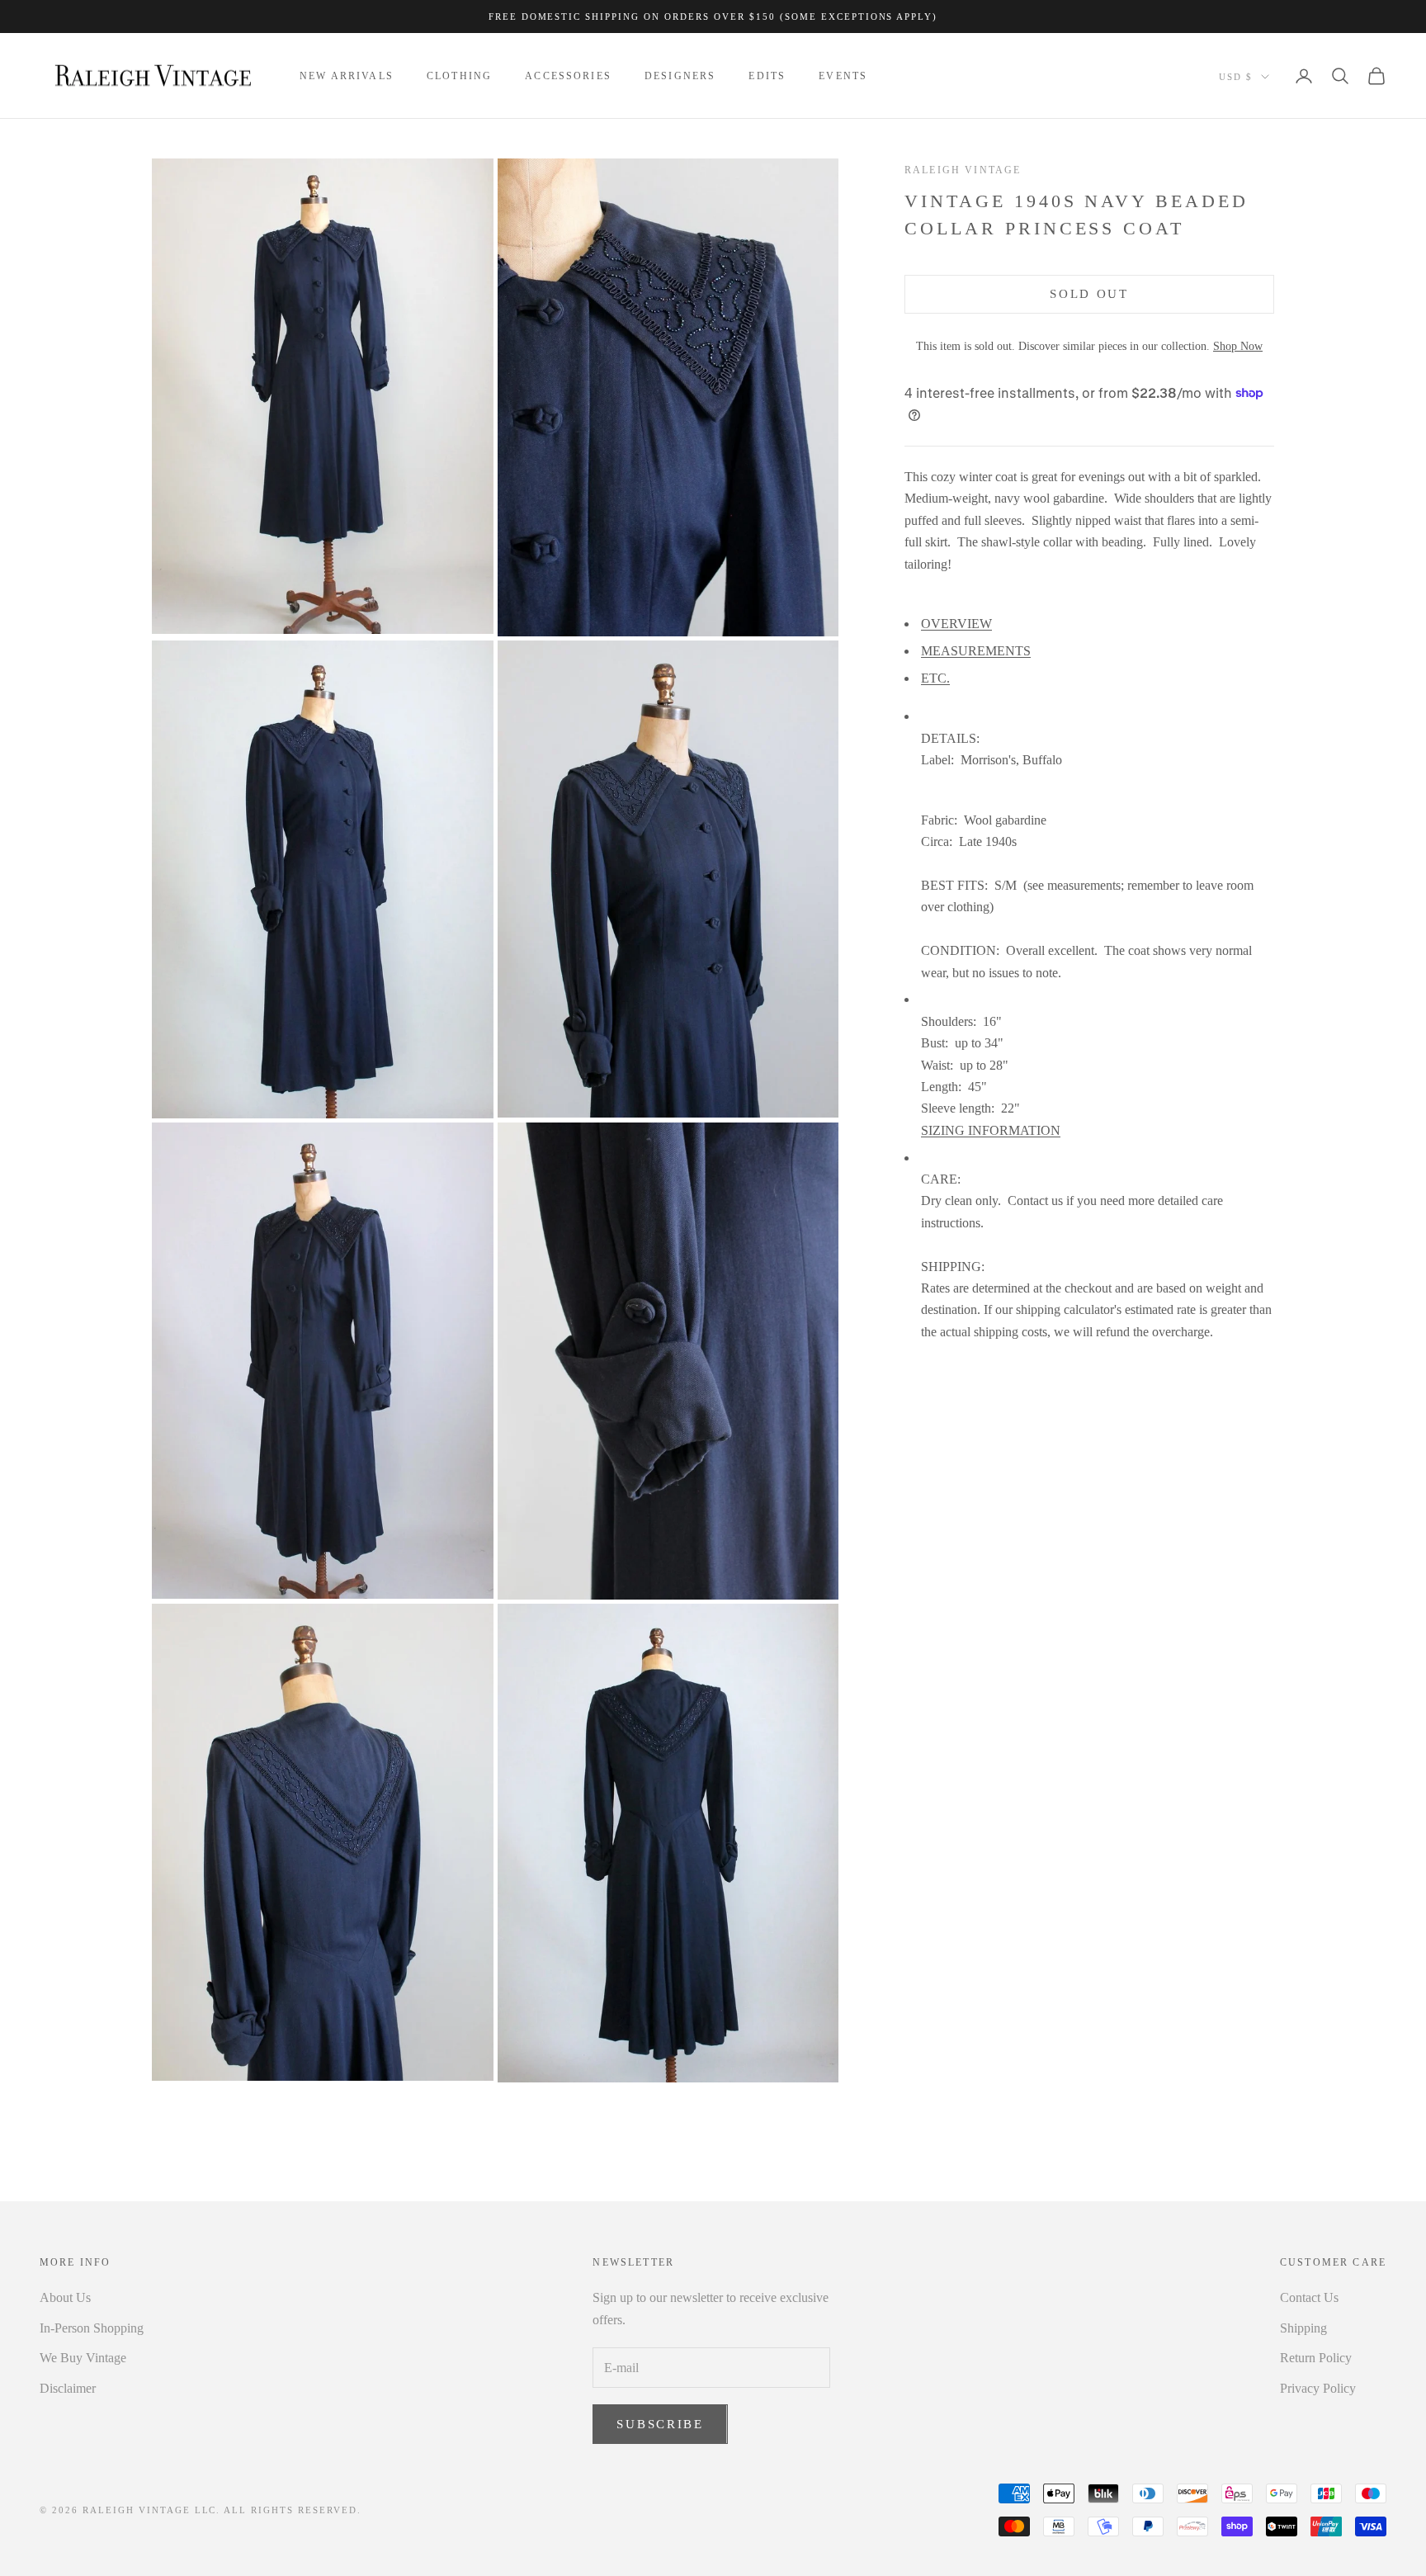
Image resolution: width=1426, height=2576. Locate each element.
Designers (680, 76)
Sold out (1089, 294)
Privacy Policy (1318, 2388)
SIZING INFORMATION (991, 1130)
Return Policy (1316, 2358)
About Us (65, 2297)
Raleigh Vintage (963, 170)
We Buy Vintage (83, 2358)
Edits (767, 76)
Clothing (459, 76)
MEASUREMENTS (976, 651)
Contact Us (1309, 2297)
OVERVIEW (956, 624)
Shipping (1303, 2328)
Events (843, 76)
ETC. (935, 677)
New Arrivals (347, 76)
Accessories (568, 76)
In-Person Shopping (92, 2328)
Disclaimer (68, 2388)
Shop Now (1238, 346)
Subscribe (660, 2424)
